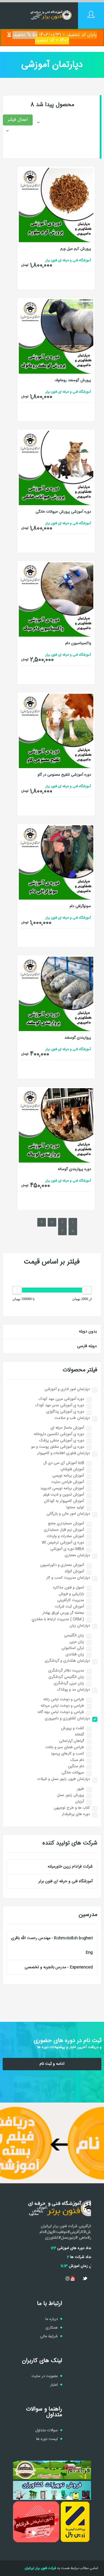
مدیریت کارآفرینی (71, 1600)
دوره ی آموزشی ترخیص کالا (63, 1543)
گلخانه (79, 1735)
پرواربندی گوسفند (78, 1038)
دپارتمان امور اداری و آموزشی (67, 1389)
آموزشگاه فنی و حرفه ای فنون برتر (66, 1881)
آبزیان (80, 1802)
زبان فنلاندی (75, 1654)
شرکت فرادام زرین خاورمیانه (70, 1867)
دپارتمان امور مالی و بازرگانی (68, 1514)
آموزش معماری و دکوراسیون (62, 1565)
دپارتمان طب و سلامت (72, 1418)
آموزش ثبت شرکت (69, 1607)
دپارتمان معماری (77, 1555)
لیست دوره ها (47, 2439)
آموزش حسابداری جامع (66, 1524)
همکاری (52, 2328)
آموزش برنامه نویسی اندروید (62, 1488)
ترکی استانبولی (73, 1648)
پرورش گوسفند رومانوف (73, 380)
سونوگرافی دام (80, 906)
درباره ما (52, 2319)
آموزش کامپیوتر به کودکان (64, 1501)
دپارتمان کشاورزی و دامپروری (67, 1718)
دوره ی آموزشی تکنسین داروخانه (59, 1434)
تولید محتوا (75, 1507)
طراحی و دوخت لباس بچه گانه (61, 1712)
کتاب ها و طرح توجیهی (72, 1808)
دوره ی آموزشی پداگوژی (65, 1412)
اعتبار (54, 2385)
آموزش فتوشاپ (72, 1469)
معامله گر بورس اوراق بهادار (63, 1613)
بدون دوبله (88, 1332)
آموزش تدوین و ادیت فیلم (64, 1495)
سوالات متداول (47, 2430)
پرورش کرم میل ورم (76, 249)
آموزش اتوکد (74, 1571)
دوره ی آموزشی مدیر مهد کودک (60, 1405)
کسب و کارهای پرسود (67, 1754)
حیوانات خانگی (73, 1773)
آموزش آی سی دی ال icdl (64, 1463)
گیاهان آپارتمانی (72, 1741)
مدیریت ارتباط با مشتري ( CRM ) (58, 1619)
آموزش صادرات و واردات (65, 1536)
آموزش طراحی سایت (68, 1482)
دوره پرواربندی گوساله (74, 1169)
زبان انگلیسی (74, 1635)
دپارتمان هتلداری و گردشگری (67, 1661)
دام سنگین (76, 1766)
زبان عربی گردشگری (69, 1683)
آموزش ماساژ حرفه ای (67, 1428)
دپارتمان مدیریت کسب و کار (68, 1578)
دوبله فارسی (87, 1346)
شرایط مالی (49, 2336)
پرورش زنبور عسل (70, 1795)
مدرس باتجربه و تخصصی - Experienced (59, 1967)
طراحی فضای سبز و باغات (65, 1747)
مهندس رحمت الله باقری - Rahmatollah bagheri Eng (52, 1945)
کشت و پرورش (73, 1728)
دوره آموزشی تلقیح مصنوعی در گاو (64, 775)
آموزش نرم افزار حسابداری (64, 1530)
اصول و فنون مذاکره (69, 1588)
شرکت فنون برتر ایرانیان (40, 2568)
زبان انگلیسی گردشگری (66, 1677)
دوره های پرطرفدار (76, 1814)
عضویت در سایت (45, 2376)
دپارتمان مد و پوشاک (74, 1690)
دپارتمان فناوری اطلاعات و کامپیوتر (64, 1453)
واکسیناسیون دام (78, 643)
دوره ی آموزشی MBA (67, 1549)
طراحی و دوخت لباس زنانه (64, 1699)
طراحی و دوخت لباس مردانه (62, 1706)
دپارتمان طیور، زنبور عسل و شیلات (64, 1779)
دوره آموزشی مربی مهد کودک (61, 1399)
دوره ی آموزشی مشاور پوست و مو (58, 1447)
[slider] (87, 1290)
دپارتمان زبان (80, 1626)
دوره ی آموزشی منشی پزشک (62, 1441)
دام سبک (77, 1760)
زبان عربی (77, 1642)
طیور (80, 1789)
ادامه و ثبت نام (52, 2064)
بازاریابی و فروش (71, 1594)
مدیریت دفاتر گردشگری (66, 1671)
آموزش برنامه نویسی (68, 1476)
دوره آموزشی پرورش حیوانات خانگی (63, 512)
